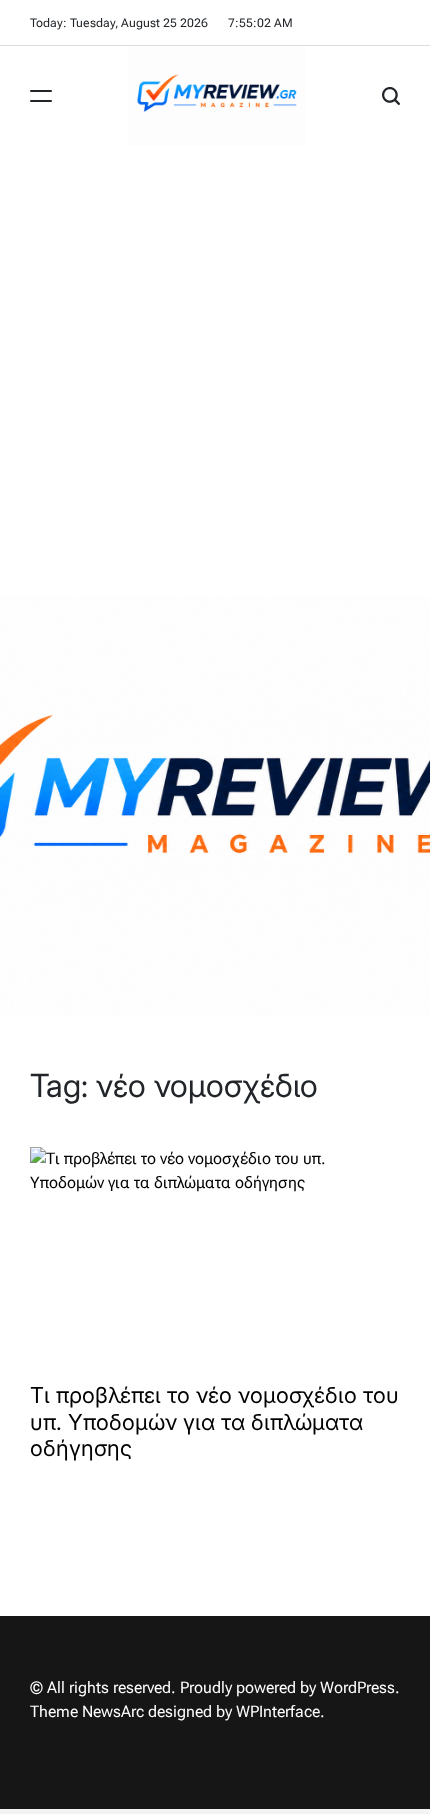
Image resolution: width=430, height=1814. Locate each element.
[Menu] (41, 96)
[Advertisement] (215, 371)
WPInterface (278, 1711)
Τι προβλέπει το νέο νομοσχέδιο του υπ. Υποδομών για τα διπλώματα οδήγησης (214, 1421)
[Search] (391, 96)
